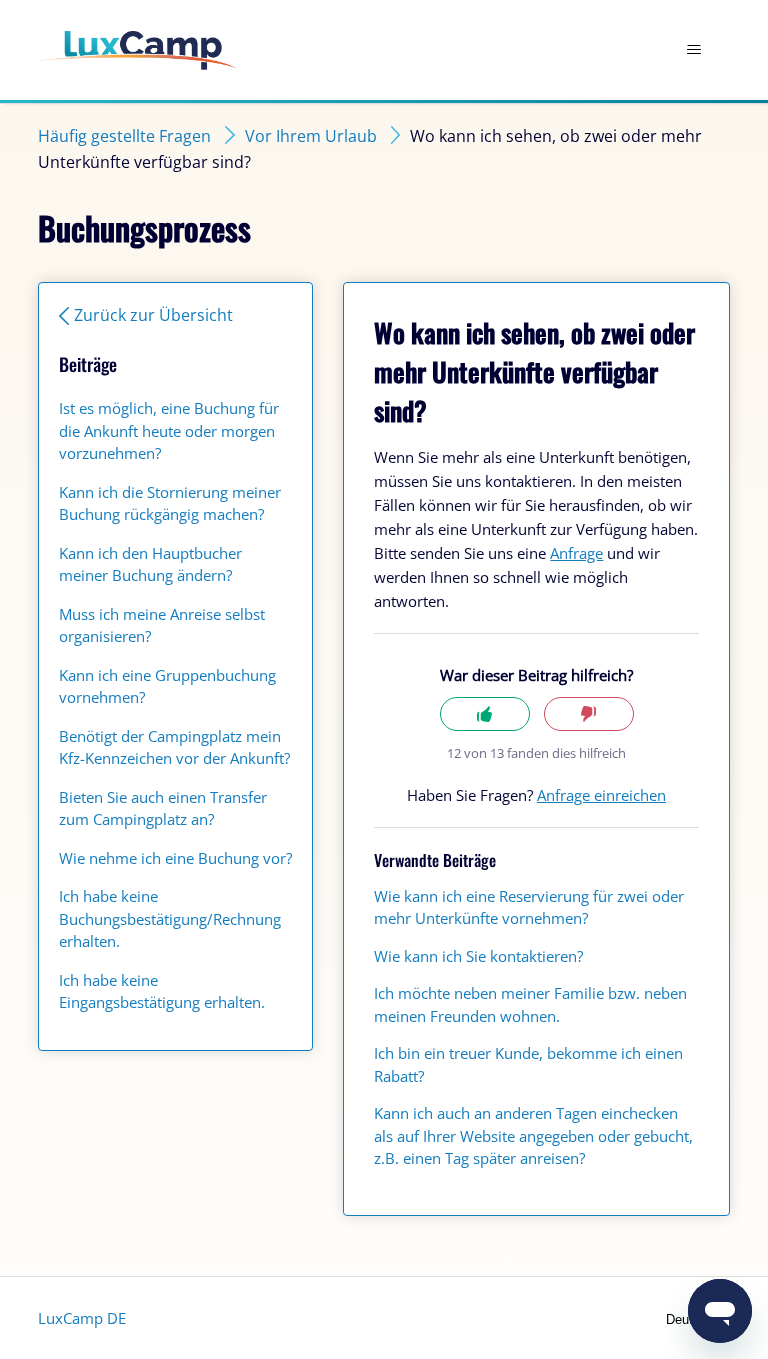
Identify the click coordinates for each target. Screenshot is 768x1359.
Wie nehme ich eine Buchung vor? (175, 858)
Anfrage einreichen (601, 795)
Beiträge (88, 364)
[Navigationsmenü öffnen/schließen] (694, 50)
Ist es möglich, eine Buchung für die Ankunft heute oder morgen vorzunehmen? (169, 430)
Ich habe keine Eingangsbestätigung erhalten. (162, 991)
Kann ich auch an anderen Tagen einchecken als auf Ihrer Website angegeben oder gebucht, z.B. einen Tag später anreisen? (533, 1135)
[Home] (137, 50)
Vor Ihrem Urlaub (311, 136)
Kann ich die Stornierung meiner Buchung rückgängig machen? (170, 503)
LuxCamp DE (82, 1318)
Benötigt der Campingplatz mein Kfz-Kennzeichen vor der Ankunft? (174, 747)
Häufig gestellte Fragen (124, 136)
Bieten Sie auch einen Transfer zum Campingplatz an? (163, 808)
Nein (589, 714)
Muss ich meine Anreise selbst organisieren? (162, 625)
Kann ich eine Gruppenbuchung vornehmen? (167, 686)
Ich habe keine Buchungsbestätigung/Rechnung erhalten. (170, 918)
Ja (485, 714)
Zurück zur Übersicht (153, 315)
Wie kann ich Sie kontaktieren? (478, 956)
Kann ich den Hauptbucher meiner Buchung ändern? (150, 564)
